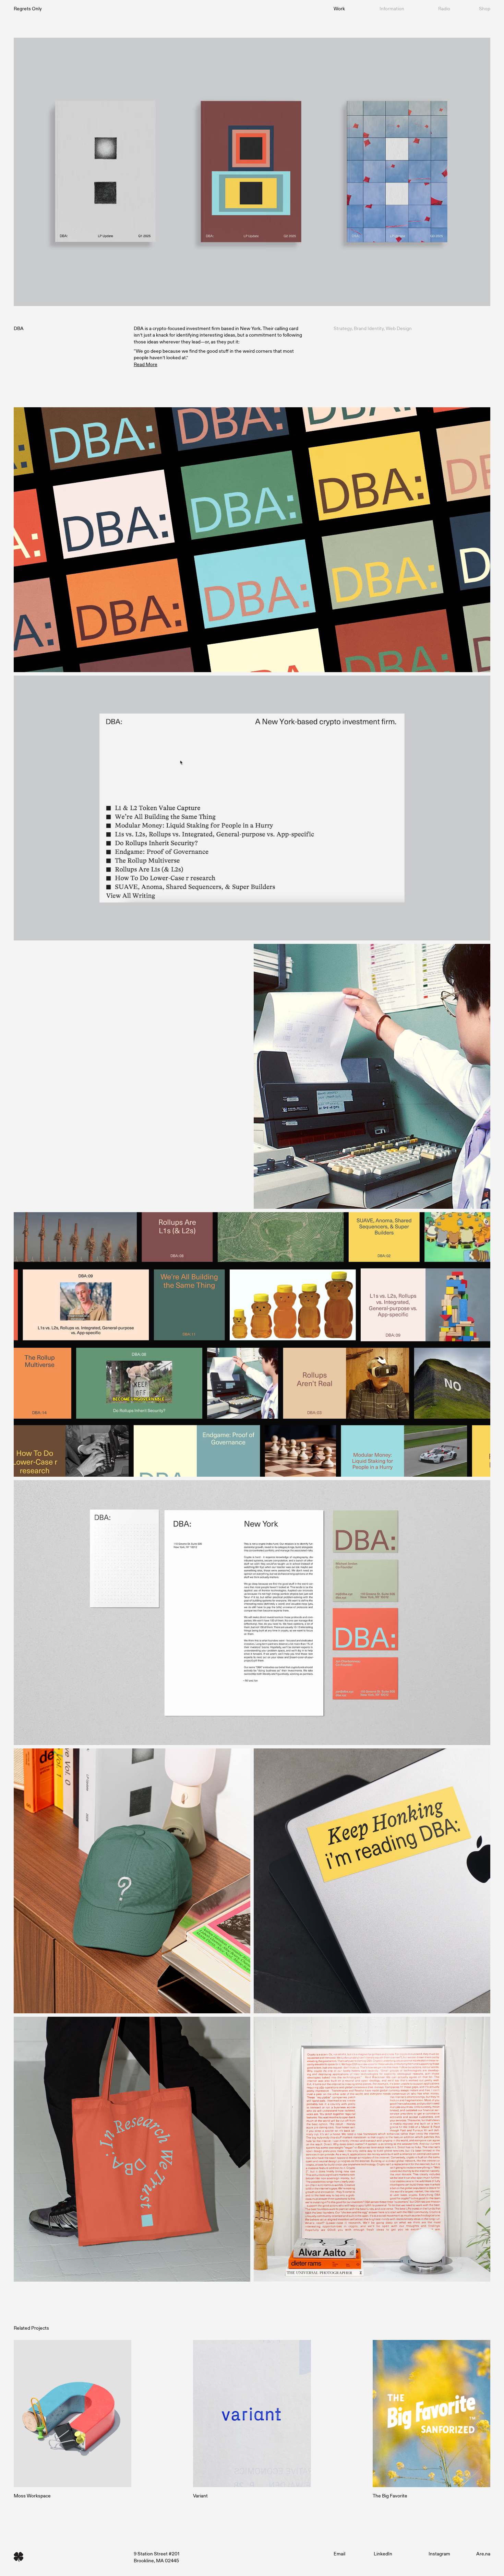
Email (339, 2554)
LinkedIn (383, 2554)
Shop (485, 8)
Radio (444, 8)
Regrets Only (28, 8)
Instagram (439, 2554)
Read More (146, 364)
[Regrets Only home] (72, 2557)
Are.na (483, 2554)
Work (339, 8)
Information (392, 8)
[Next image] (132, 1076)
